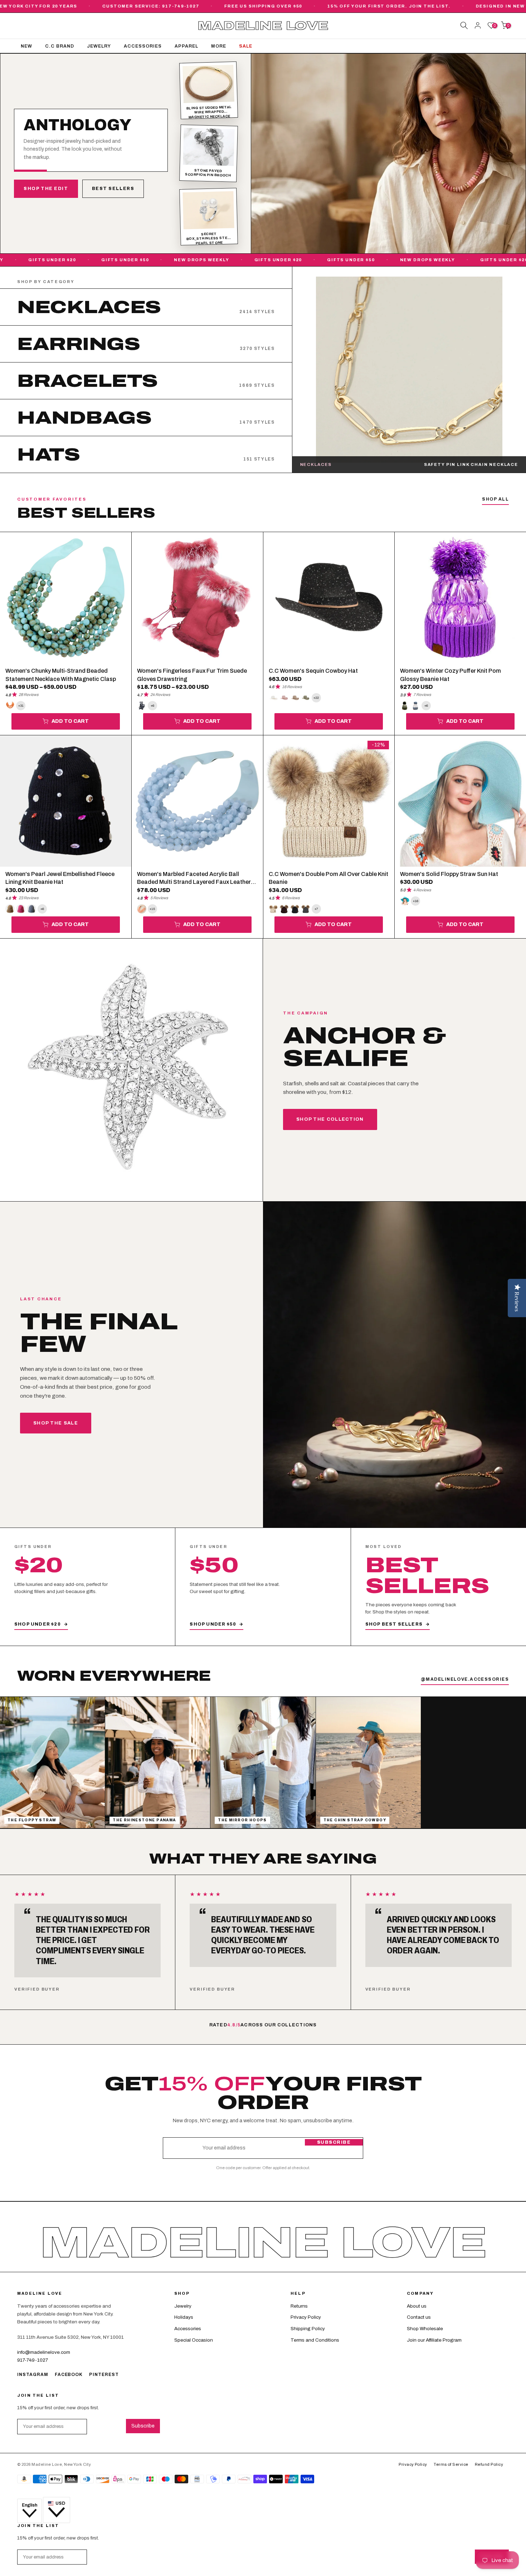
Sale (246, 46)
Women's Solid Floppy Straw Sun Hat (449, 874)
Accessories (143, 46)
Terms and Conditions (315, 2340)
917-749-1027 (33, 2360)
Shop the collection (330, 1119)
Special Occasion (194, 2340)
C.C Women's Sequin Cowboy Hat (313, 671)
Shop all (495, 499)
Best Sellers (113, 189)
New (26, 46)
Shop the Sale (56, 1423)
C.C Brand (60, 46)
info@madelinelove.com (44, 2352)
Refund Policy (489, 2464)
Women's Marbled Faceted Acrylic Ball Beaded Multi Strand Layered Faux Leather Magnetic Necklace (194, 882)
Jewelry (99, 46)
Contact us (419, 2317)
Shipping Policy (308, 2329)
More (219, 46)
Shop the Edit (46, 189)
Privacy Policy (306, 2317)
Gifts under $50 (86, 260)
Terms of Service (451, 2464)
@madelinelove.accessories (465, 1679)
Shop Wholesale (425, 2329)
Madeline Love (263, 26)
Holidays (184, 2317)
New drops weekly (162, 260)
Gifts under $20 (239, 260)
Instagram (33, 2375)
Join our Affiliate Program (434, 2340)
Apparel (186, 46)
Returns (299, 2306)
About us (417, 2306)
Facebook (69, 2375)
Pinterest (104, 2375)
